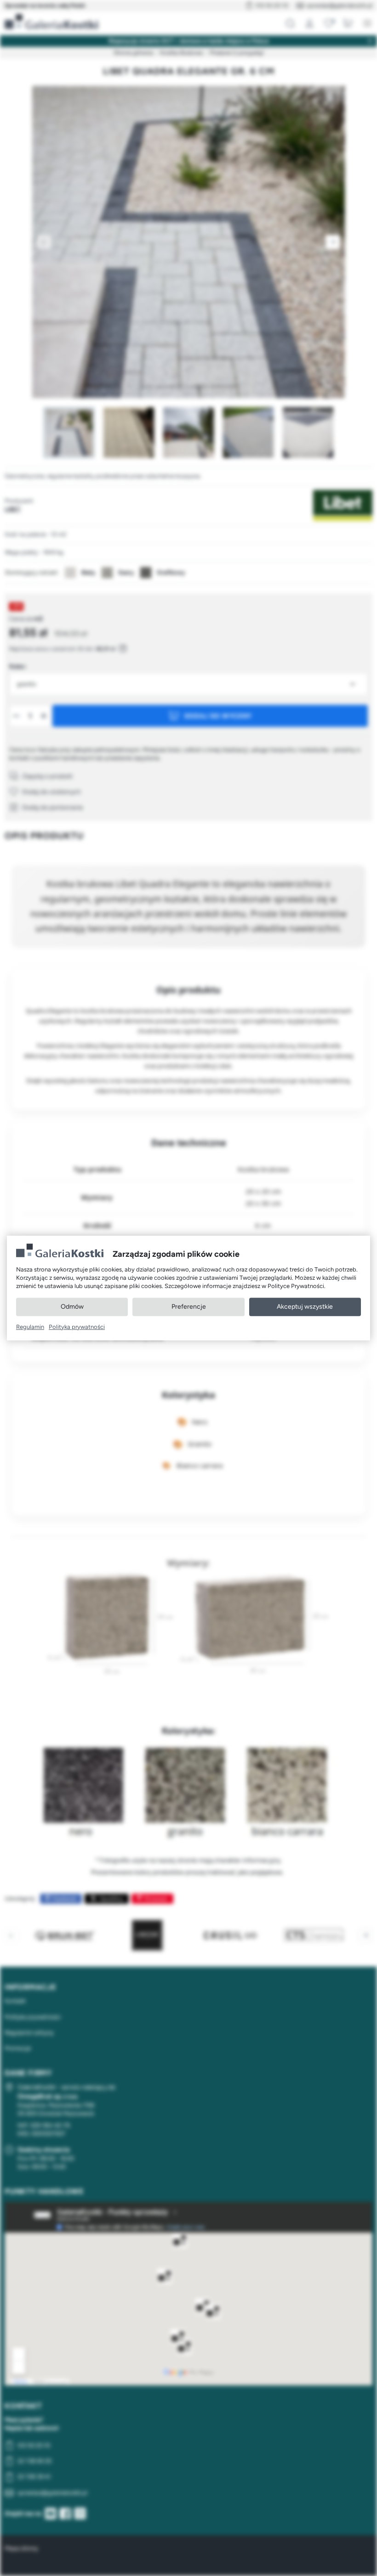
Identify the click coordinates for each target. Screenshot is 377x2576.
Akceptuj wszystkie (305, 1307)
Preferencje (189, 1307)
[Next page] (333, 242)
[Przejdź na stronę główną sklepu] (51, 22)
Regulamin (30, 1327)
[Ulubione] (329, 23)
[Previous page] (44, 242)
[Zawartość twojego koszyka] (348, 23)
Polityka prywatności (77, 1327)
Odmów (72, 1307)
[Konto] (309, 23)
